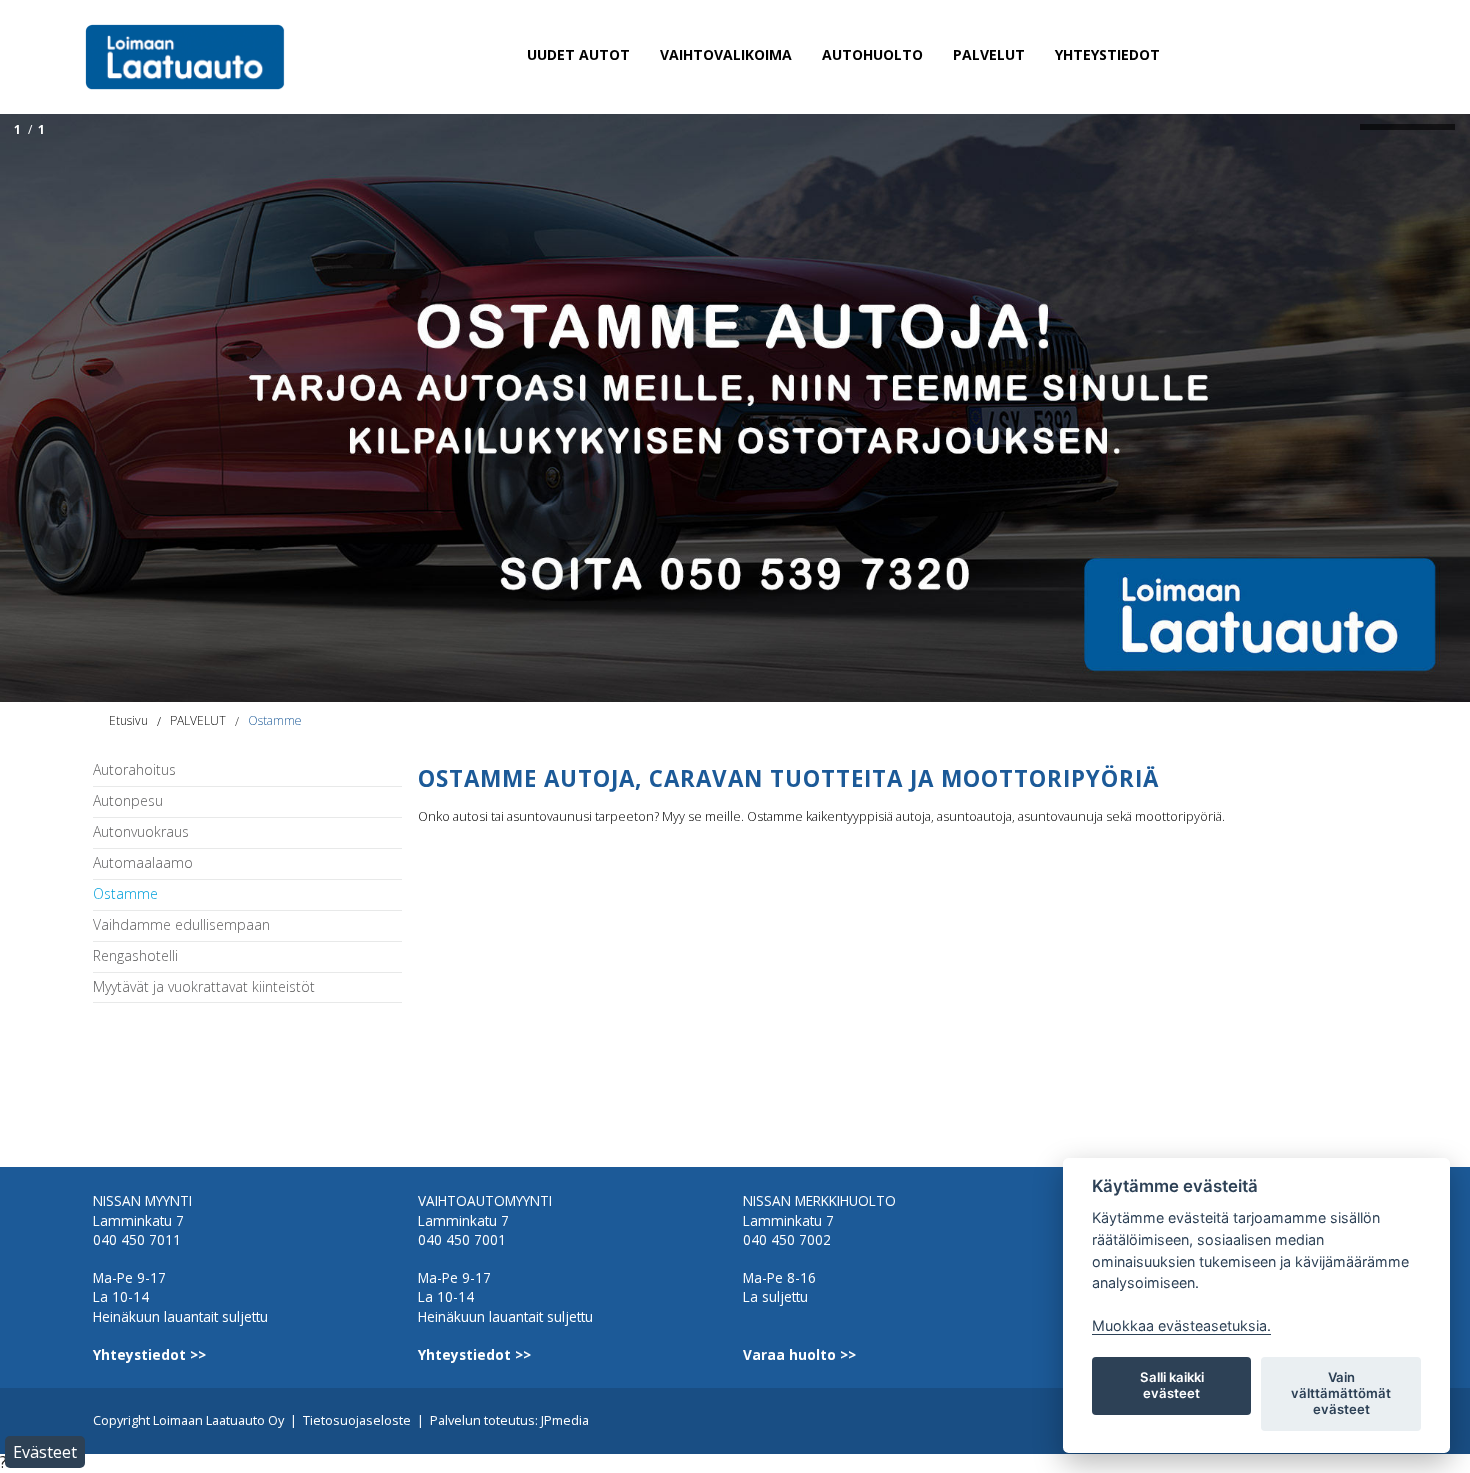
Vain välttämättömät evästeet (1341, 1393)
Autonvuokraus (141, 832)
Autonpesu (128, 801)
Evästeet (45, 1452)
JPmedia (565, 1420)
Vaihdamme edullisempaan (181, 925)
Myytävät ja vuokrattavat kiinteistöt (204, 987)
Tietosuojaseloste (357, 1420)
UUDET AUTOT (578, 54)
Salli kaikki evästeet (1172, 1385)
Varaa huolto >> (799, 1354)
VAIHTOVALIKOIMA (726, 54)
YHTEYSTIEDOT (1107, 54)
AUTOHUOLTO (872, 54)
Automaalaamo (143, 863)
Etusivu (128, 720)
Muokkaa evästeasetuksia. (1181, 1325)
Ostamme (275, 720)
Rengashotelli (135, 956)
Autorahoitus (134, 770)
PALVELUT (989, 54)
